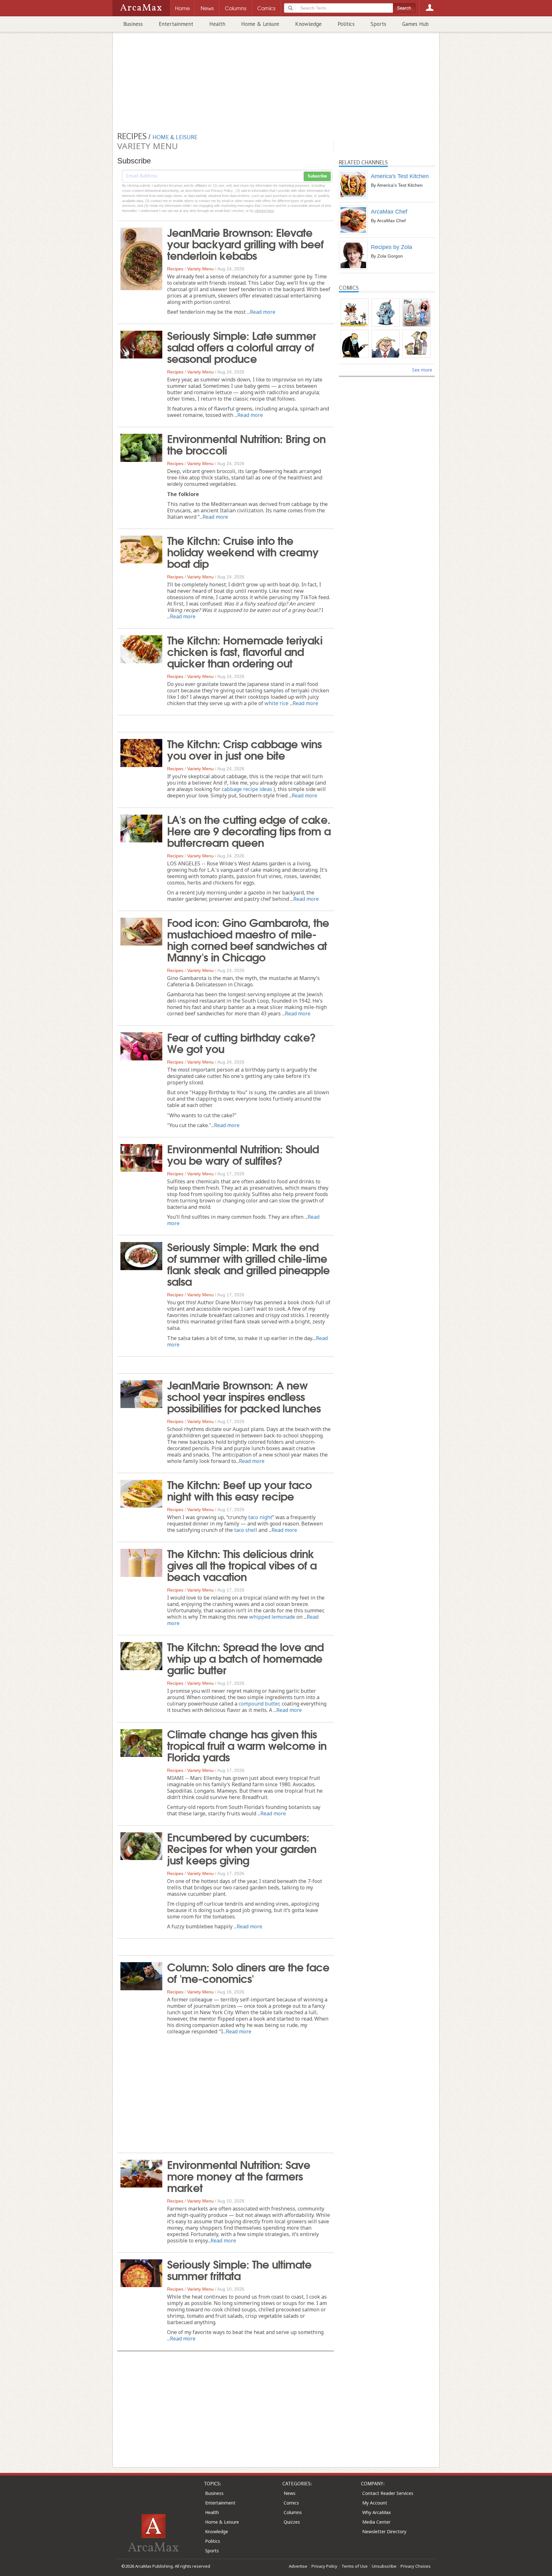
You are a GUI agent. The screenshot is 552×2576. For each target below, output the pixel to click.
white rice (276, 703)
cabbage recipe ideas (247, 789)
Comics (291, 2503)
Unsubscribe (384, 2566)
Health (217, 24)
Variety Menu (200, 269)
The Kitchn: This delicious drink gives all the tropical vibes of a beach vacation (242, 1564)
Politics (346, 24)
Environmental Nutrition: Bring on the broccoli (246, 444)
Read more (263, 312)
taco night (260, 1517)
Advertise (298, 2566)
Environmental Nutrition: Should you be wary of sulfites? (243, 1154)
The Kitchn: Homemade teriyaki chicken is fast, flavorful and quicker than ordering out (245, 651)
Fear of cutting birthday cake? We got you (241, 1042)
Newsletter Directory (384, 2531)
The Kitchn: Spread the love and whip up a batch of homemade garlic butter (245, 1658)
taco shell (246, 1530)
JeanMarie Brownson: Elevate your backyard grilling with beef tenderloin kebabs (245, 243)
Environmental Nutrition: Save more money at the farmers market (239, 2175)
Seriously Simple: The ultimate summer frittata (239, 2269)
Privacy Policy (324, 2566)
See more (422, 370)
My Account (375, 2503)
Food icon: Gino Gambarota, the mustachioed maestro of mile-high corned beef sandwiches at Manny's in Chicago (248, 939)
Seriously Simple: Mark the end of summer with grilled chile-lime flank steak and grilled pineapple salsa (248, 1263)
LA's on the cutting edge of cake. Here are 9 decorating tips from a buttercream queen (249, 830)
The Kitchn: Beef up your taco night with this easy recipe (239, 1490)
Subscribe (317, 176)
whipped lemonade (272, 1617)
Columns (293, 2512)
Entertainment (176, 24)
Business (133, 24)
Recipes (175, 269)
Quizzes (292, 2522)
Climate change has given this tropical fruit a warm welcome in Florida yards (247, 1745)
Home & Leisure (260, 24)
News (290, 2493)
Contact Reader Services (388, 2493)
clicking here (264, 211)
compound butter (259, 1704)
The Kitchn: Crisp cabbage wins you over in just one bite (244, 749)
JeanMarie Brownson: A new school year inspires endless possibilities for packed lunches (244, 1396)
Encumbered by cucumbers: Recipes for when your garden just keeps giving (242, 1848)
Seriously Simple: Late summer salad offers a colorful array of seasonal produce (241, 346)
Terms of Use (355, 2566)
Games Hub (415, 24)
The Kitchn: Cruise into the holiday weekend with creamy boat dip (243, 551)
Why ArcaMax (376, 2512)
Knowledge (308, 24)
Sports (378, 24)
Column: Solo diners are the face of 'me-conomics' (248, 1972)
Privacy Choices (416, 2566)
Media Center (376, 2522)
